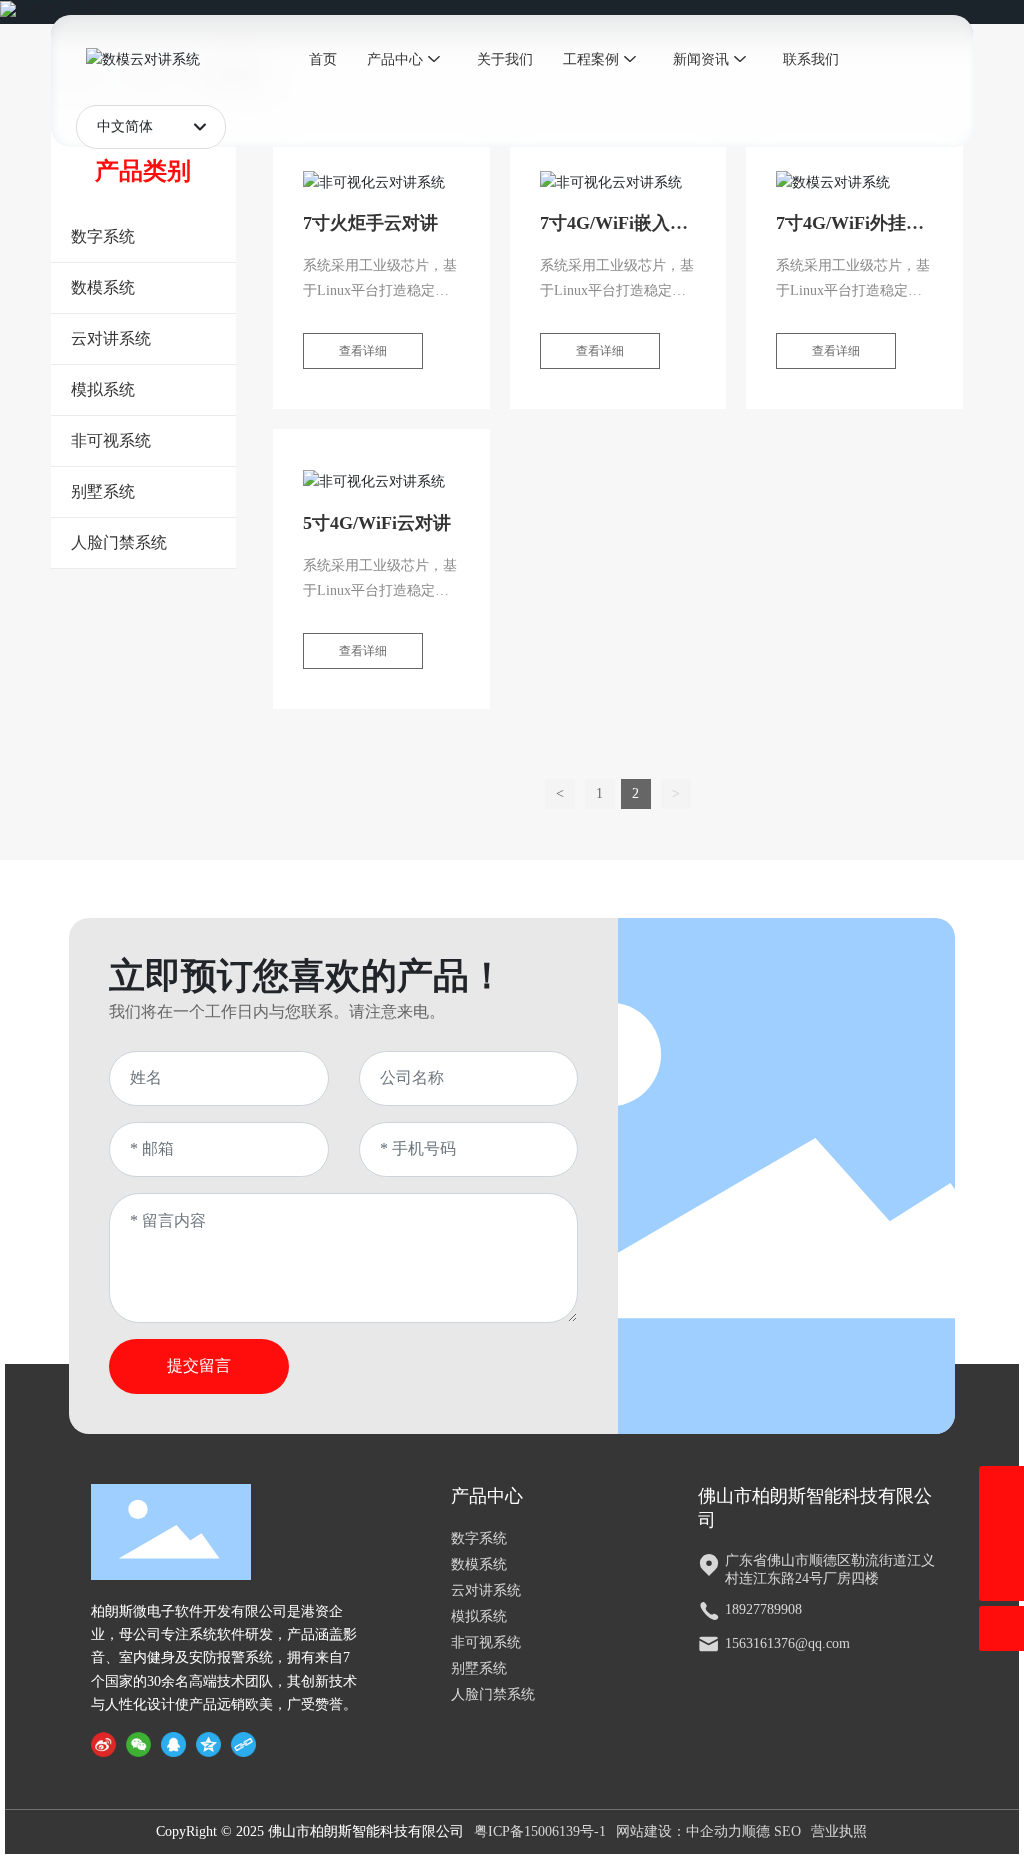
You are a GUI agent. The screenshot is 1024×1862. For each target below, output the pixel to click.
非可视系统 (486, 1642)
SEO (787, 1831)
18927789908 (763, 1609)
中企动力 (714, 1831)
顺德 (756, 1831)
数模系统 (479, 1564)
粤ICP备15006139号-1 (540, 1831)
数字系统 (479, 1538)
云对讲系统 (486, 1590)
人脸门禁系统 (493, 1694)
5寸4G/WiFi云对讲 (377, 523)
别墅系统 (479, 1668)
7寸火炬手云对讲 (370, 223)
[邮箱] (1001, 1533)
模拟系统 (479, 1616)
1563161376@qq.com (787, 1643)
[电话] (1001, 1488)
